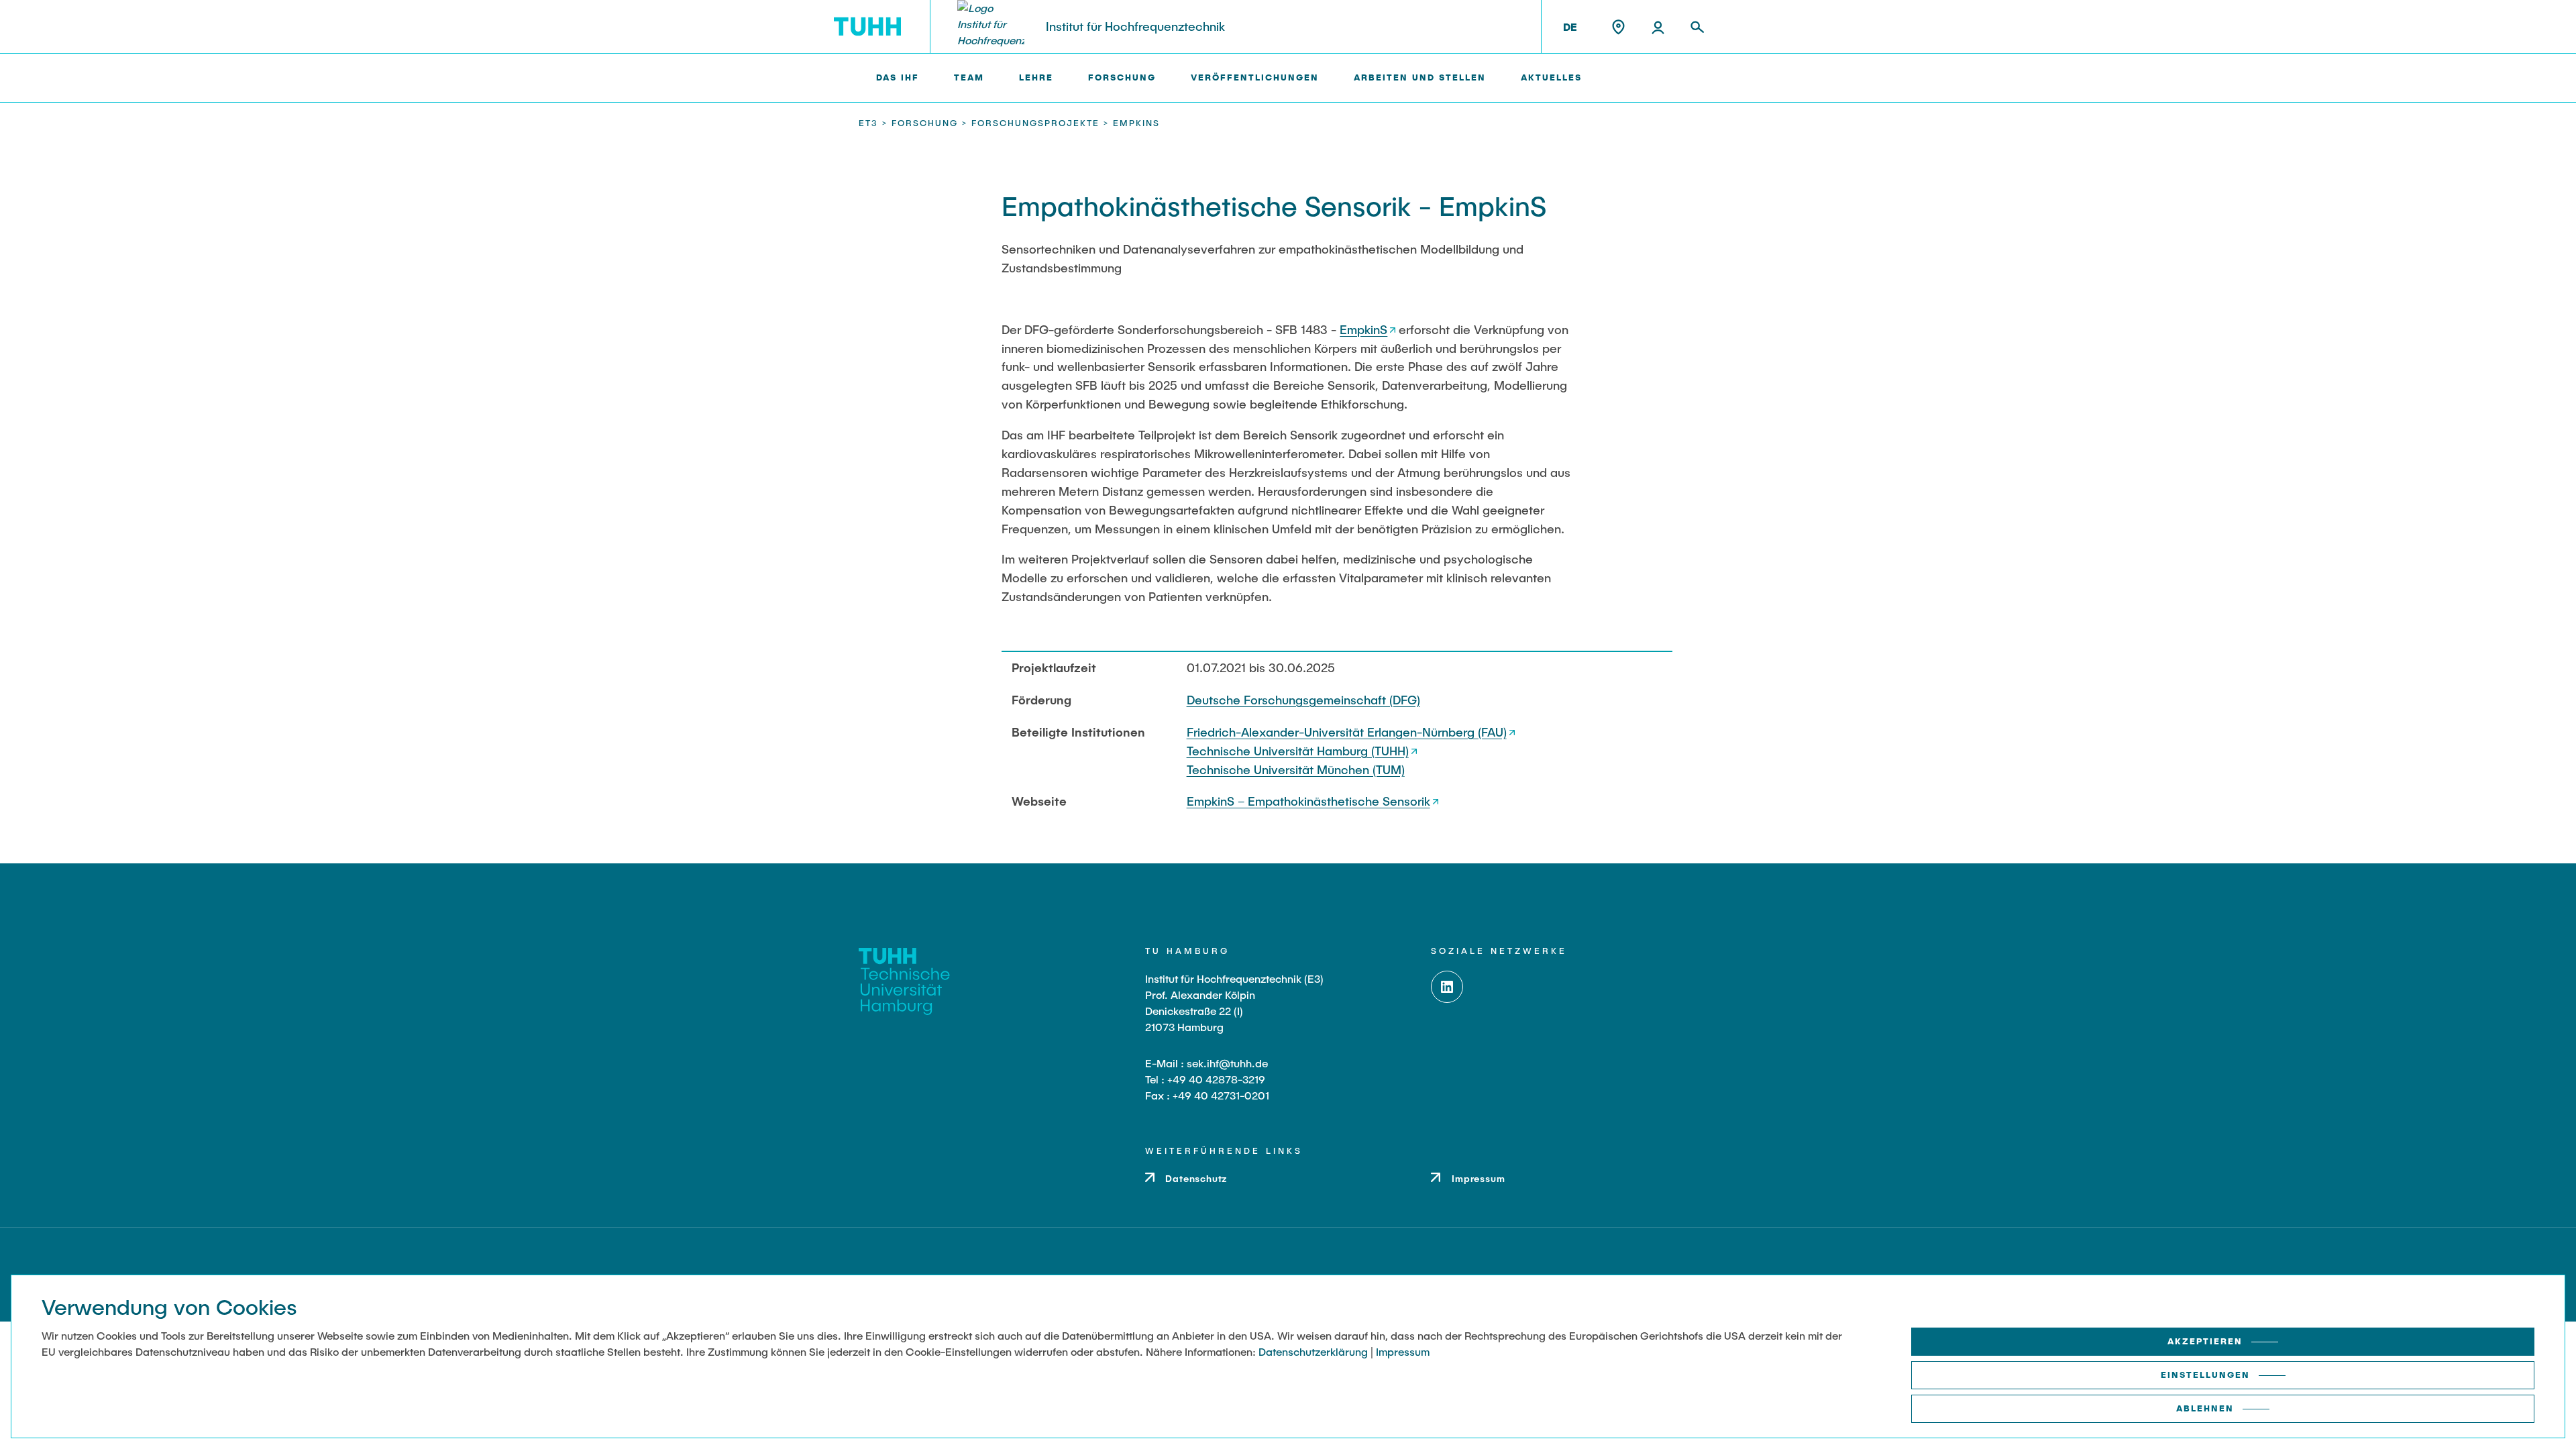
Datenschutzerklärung (1313, 1351)
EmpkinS (1363, 329)
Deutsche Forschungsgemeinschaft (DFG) (1303, 700)
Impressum (1403, 1351)
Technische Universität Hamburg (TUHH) (1298, 751)
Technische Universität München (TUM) (1296, 769)
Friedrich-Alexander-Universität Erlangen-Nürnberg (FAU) (1347, 732)
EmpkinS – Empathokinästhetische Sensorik (1308, 801)
